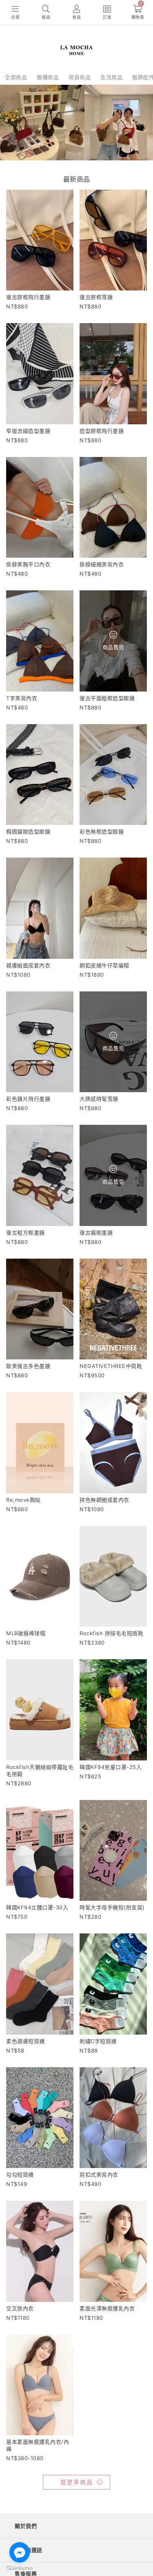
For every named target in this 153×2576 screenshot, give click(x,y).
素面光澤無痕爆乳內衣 (107, 2308)
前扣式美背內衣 (99, 2175)
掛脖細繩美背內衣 (102, 564)
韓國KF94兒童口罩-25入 (111, 1767)
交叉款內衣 (20, 2308)
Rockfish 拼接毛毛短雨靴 (111, 1633)
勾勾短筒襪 (20, 2175)
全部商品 (16, 77)
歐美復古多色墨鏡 (28, 1366)
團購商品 (48, 77)
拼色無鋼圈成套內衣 (104, 1500)
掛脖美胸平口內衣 (28, 564)
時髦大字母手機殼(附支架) (112, 1907)
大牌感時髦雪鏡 (99, 1099)
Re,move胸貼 (23, 1500)
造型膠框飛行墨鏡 (102, 431)
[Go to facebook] (20, 2552)
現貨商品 (80, 77)
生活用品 (111, 77)
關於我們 (26, 2526)
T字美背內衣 (22, 698)
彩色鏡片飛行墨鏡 (28, 1099)
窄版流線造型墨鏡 (28, 431)
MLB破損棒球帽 (26, 1633)
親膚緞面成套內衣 (28, 965)
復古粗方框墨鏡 (25, 1233)
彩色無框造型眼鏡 (102, 831)
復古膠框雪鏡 (96, 297)
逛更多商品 (77, 2482)
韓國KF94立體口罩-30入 (37, 1907)
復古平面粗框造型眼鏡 (107, 698)
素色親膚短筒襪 (25, 2041)
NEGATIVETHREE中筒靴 (111, 1366)
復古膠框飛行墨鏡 (28, 297)
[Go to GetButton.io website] (20, 2568)
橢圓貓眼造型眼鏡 (28, 831)
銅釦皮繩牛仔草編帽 (104, 965)
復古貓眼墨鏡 (96, 1233)
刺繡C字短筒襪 (98, 2041)
